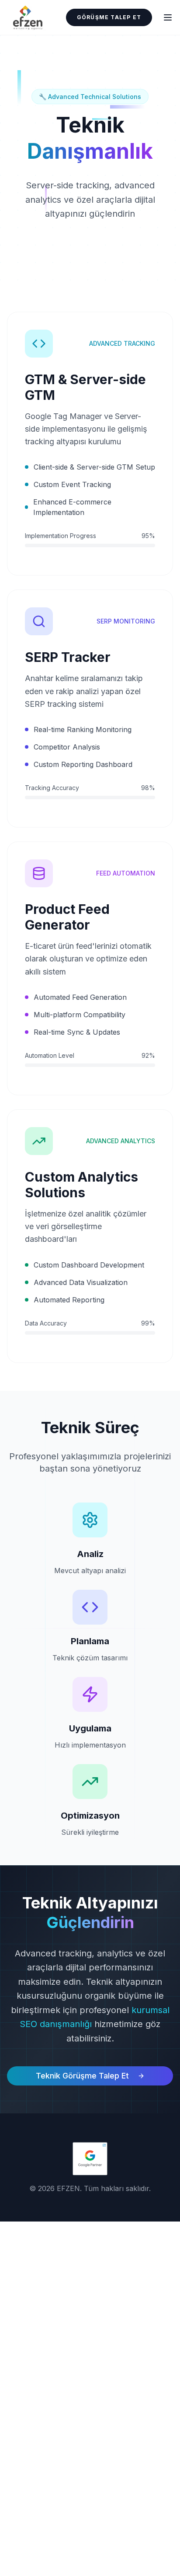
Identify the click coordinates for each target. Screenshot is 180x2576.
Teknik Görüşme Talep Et (82, 2076)
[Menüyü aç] (168, 17)
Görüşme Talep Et (109, 17)
